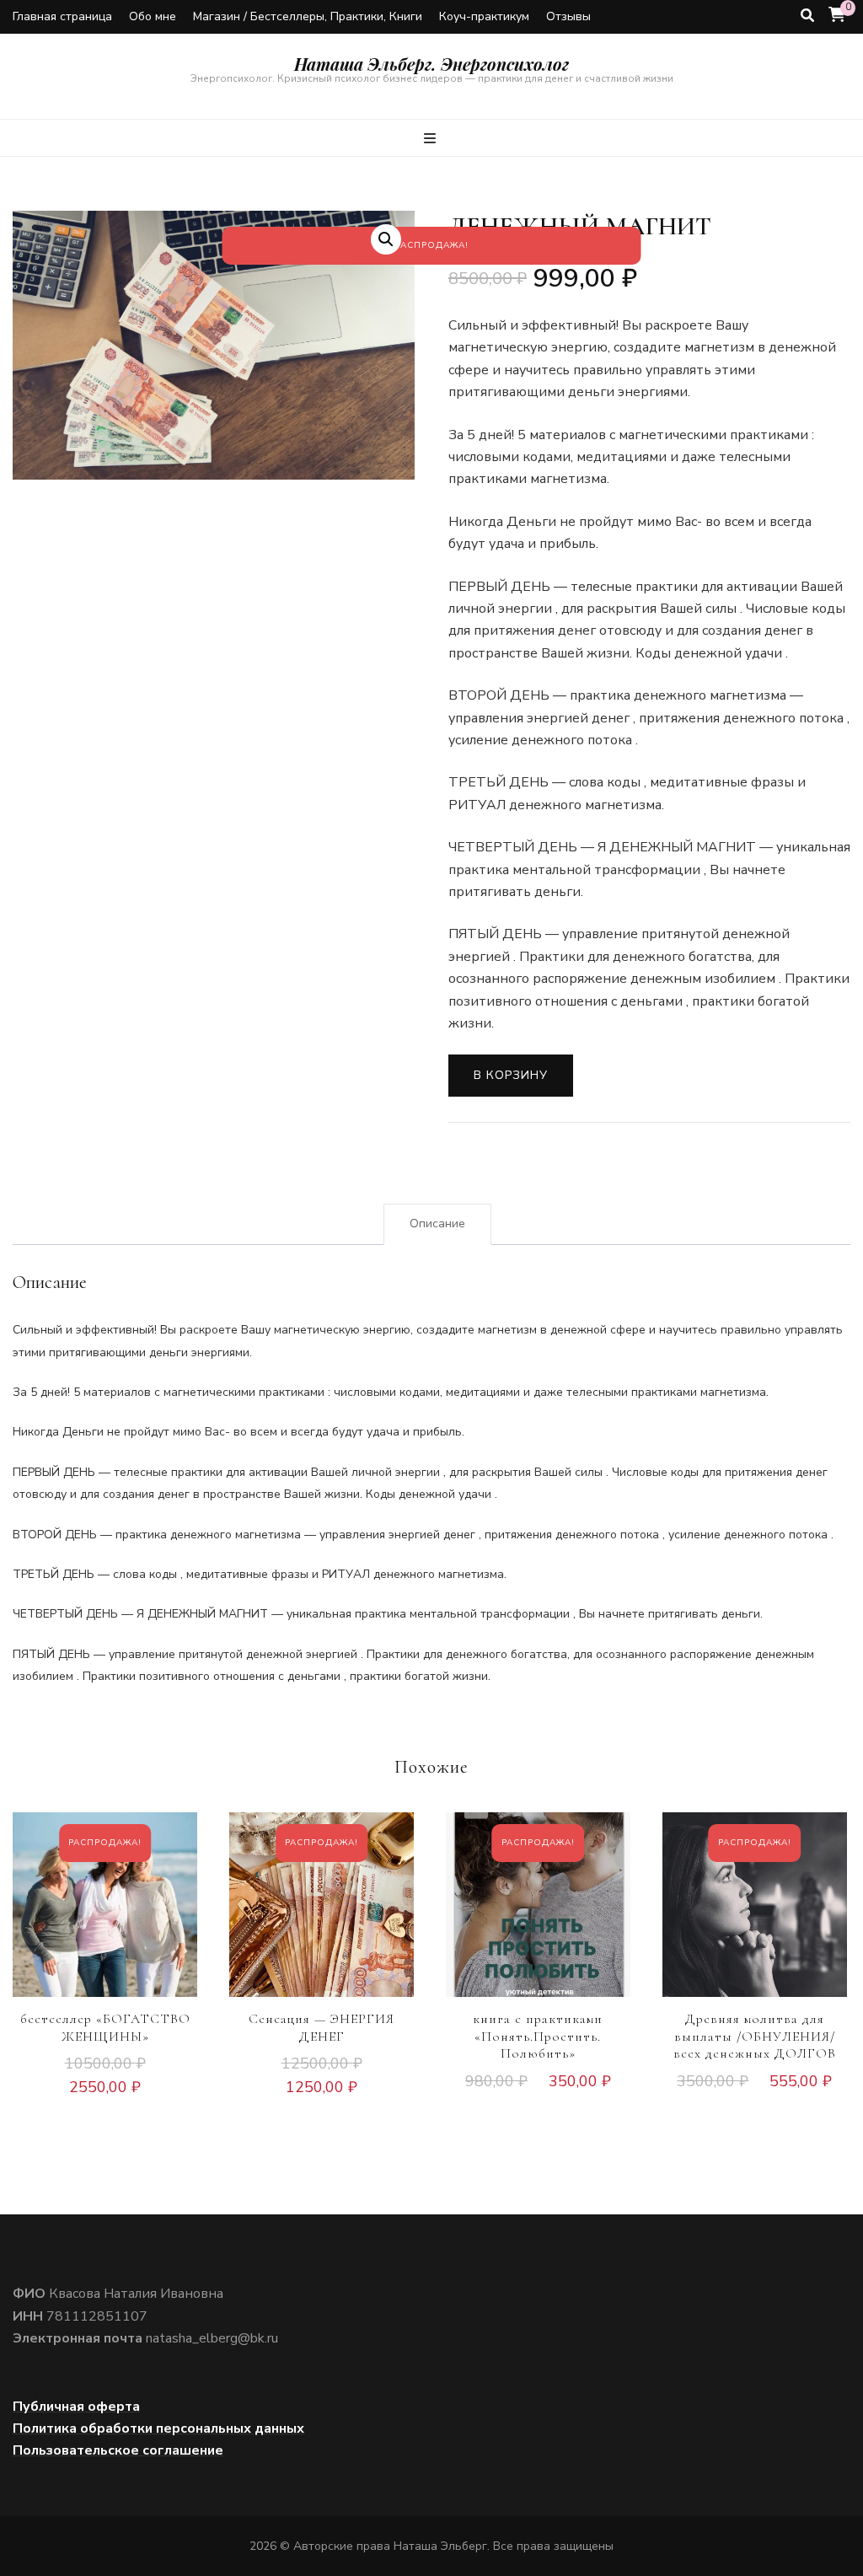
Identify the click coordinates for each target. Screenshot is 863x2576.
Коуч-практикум (484, 16)
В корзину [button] (105, 1923)
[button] (386, 239)
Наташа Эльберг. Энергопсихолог (431, 64)
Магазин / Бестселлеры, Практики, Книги (308, 16)
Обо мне (153, 16)
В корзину (511, 1075)
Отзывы (568, 16)
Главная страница (62, 16)
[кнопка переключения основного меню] (432, 139)
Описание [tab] (437, 1224)
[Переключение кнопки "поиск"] (807, 16)
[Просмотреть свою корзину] (837, 15)
